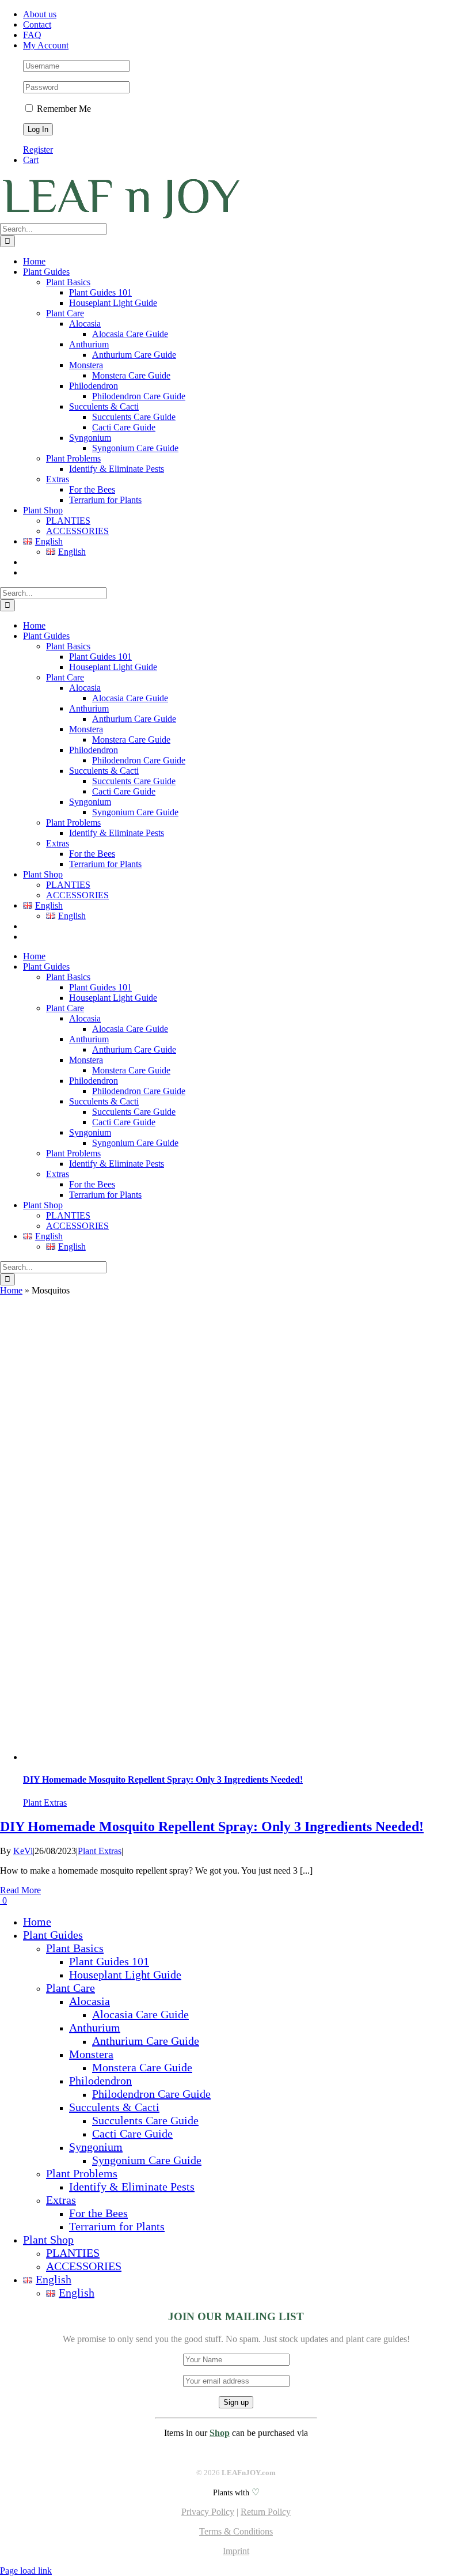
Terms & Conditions (236, 2531)
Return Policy (266, 2512)
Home (11, 1290)
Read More (20, 1890)
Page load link (26, 2571)
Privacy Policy (208, 2512)
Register (38, 150)
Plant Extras (45, 1803)
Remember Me (63, 109)
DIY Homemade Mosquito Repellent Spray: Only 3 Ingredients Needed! (163, 1779)
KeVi (23, 1851)
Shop (220, 2433)
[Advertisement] (236, 1382)
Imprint (236, 2551)
